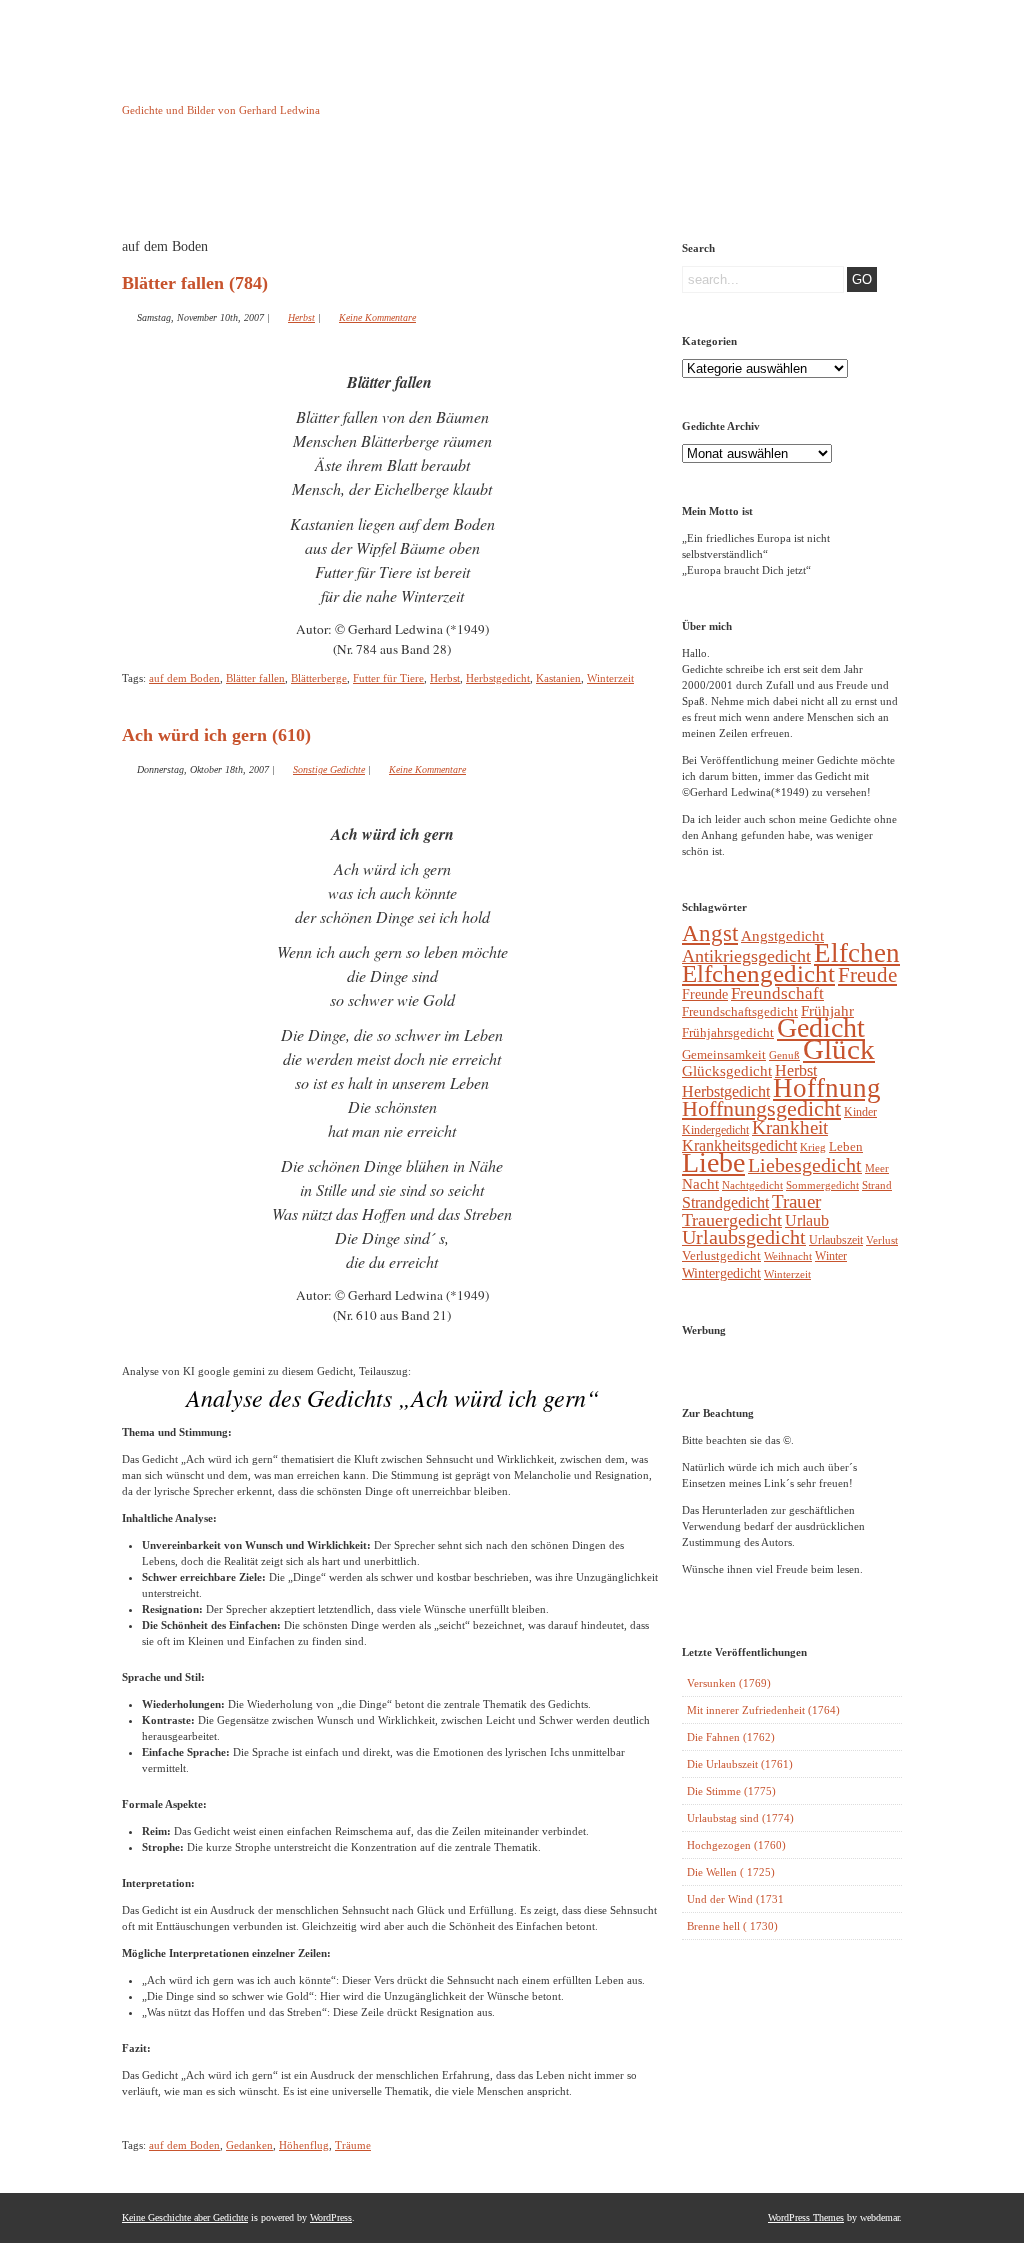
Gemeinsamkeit (724, 1054)
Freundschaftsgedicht (740, 1011)
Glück (839, 1049)
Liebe (713, 1162)
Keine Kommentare (377, 317)
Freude (867, 975)
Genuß (784, 1055)
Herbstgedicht (498, 678)
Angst (710, 933)
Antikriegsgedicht (746, 956)
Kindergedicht (715, 1130)
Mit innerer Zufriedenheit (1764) (763, 1710)
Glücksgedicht (727, 1071)
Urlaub (807, 1220)
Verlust (882, 1240)
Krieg (813, 1147)
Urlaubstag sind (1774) (740, 1818)
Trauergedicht (732, 1220)
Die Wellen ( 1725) (731, 1872)
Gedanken (249, 2145)
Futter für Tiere (388, 678)
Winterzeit (610, 678)
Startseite (172, 183)
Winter (831, 1256)
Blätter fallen (255, 678)
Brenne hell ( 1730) (732, 1926)
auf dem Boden (184, 678)
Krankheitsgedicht (739, 1145)
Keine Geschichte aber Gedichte (281, 92)
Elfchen (857, 953)
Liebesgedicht (805, 1165)
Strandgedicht (725, 1202)
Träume (353, 2145)
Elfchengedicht (758, 973)
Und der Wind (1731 (735, 1899)
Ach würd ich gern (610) (216, 735)
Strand (877, 1185)
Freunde (705, 994)
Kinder (860, 1112)
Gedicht (821, 1027)
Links (478, 183)
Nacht (700, 1184)
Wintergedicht (721, 1273)
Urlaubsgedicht (744, 1237)
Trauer (796, 1201)
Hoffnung (827, 1088)
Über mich (682, 183)
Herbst (301, 317)
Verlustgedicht (721, 1255)
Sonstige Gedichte (329, 769)
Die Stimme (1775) (731, 1791)
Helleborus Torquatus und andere (274, 188)
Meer (877, 1168)
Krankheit (790, 1127)
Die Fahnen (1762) (731, 1737)
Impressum (376, 183)
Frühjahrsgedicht (728, 1032)
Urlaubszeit (836, 1240)
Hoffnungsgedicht (761, 1108)
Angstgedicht (782, 936)
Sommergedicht (822, 1185)
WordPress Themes (806, 2217)
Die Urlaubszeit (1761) (740, 1764)
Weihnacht (788, 1256)
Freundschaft (777, 993)
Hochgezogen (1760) (736, 1845)
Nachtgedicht (752, 1185)
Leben (846, 1147)
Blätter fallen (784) (195, 283)
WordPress (331, 2217)
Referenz (580, 183)
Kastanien (558, 678)
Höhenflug (304, 2145)
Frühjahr (827, 1011)
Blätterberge (319, 678)
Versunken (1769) (729, 1683)
